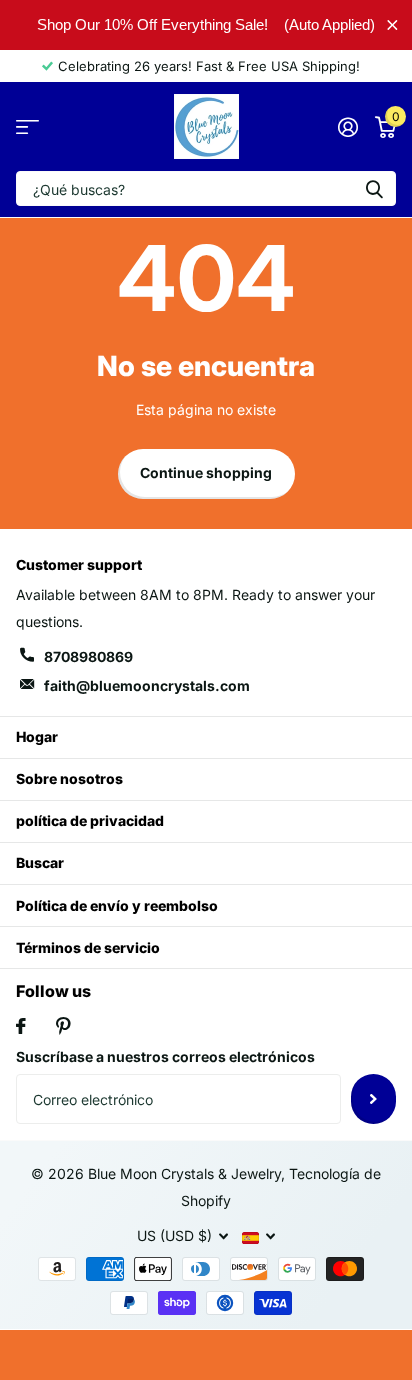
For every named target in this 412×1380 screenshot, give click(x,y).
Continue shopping (206, 472)
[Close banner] (392, 24)
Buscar (40, 862)
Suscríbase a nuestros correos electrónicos (165, 1056)
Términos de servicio (88, 947)
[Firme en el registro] (347, 127)
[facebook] (21, 1026)
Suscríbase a (373, 1099)
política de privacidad (90, 820)
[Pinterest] (63, 1026)
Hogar (37, 736)
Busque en (374, 188)
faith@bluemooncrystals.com (147, 685)
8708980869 (88, 656)
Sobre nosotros (69, 778)
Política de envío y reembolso (117, 905)
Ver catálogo (27, 126)
